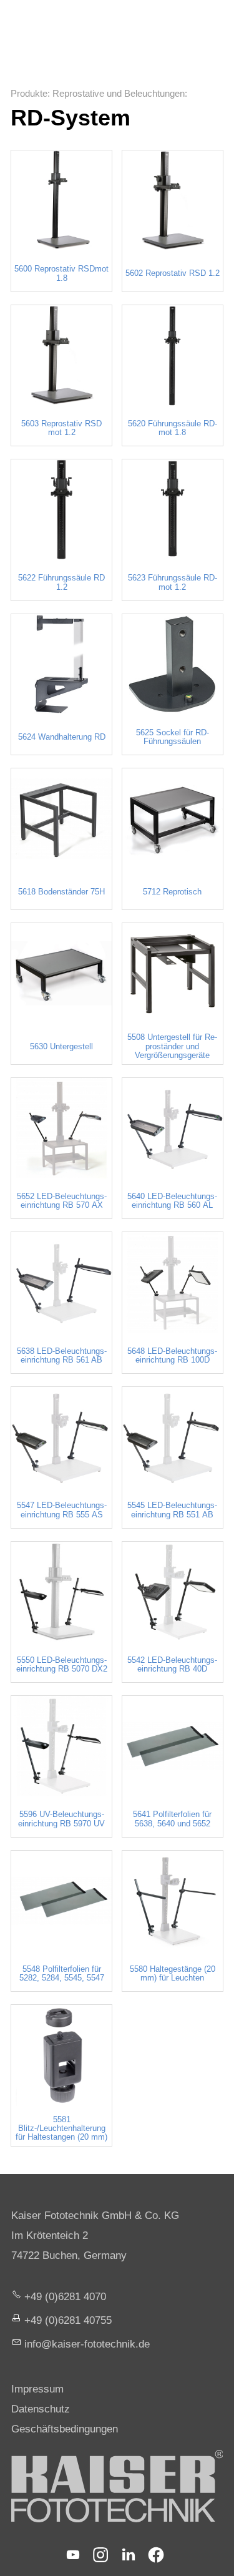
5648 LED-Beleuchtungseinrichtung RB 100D (172, 1356)
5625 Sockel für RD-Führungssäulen (173, 737)
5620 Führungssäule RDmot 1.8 (173, 428)
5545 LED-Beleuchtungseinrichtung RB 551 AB (172, 1510)
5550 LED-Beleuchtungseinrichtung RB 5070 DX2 (62, 1665)
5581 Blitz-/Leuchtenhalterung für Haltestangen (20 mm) (61, 2129)
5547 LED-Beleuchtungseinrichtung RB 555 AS (62, 1510)
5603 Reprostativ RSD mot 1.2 (61, 428)
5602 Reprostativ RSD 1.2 (173, 273)
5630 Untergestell (61, 1047)
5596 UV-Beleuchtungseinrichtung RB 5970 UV (61, 1819)
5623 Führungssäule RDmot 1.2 (173, 582)
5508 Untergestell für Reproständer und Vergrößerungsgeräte (172, 1046)
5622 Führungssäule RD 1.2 (61, 582)
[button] (73, 2555)
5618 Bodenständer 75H (61, 892)
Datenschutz (41, 2409)
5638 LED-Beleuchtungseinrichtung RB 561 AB (62, 1356)
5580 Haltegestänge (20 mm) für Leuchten (173, 1974)
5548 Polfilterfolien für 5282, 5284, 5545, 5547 (62, 1974)
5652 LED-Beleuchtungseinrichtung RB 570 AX (62, 1201)
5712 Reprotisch (172, 892)
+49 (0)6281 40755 (68, 2320)
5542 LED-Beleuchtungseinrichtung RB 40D (172, 1665)
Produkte (29, 93)
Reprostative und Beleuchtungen (119, 93)
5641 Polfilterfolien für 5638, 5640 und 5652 (172, 1819)
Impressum (37, 2389)
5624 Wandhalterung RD (62, 737)
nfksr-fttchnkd (85, 2344)
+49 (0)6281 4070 (65, 2297)
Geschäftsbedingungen (65, 2429)
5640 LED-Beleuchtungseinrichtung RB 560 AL (172, 1201)
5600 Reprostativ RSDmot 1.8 (61, 273)
